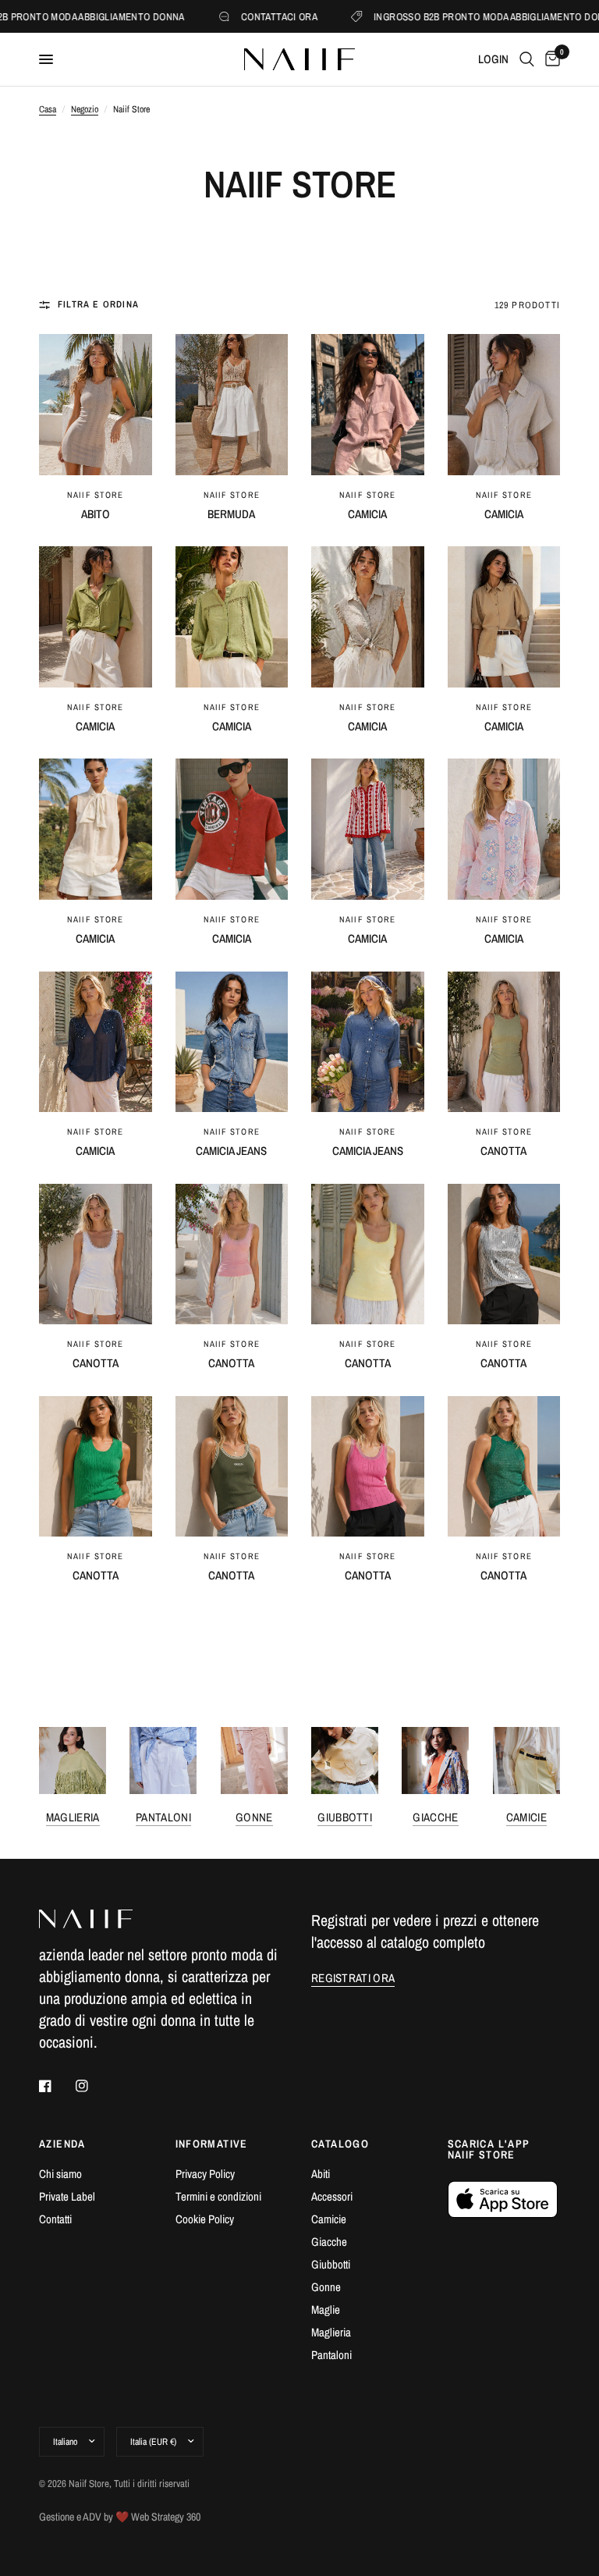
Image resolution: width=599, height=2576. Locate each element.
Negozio (85, 109)
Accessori (332, 2196)
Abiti (321, 2174)
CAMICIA (367, 514)
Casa (48, 109)
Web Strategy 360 (166, 2517)
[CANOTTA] (504, 1042)
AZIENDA (62, 2144)
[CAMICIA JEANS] (232, 1042)
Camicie (526, 1817)
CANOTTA (503, 1151)
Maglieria (73, 1817)
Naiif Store (95, 495)
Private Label (67, 2196)
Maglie (326, 2310)
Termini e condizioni (218, 2196)
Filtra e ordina (98, 304)
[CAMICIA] (368, 405)
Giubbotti (345, 1817)
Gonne (254, 1817)
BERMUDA (231, 514)
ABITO (96, 514)
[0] (550, 59)
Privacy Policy (205, 2174)
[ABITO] (96, 405)
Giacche (435, 1817)
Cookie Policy (205, 2219)
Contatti (55, 2219)
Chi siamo (60, 2174)
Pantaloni (163, 1817)
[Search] (527, 59)
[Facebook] (56, 2086)
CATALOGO (340, 2144)
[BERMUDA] (232, 405)
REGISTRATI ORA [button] (353, 1978)
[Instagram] (93, 2086)
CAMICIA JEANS (231, 1151)
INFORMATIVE (212, 2144)
